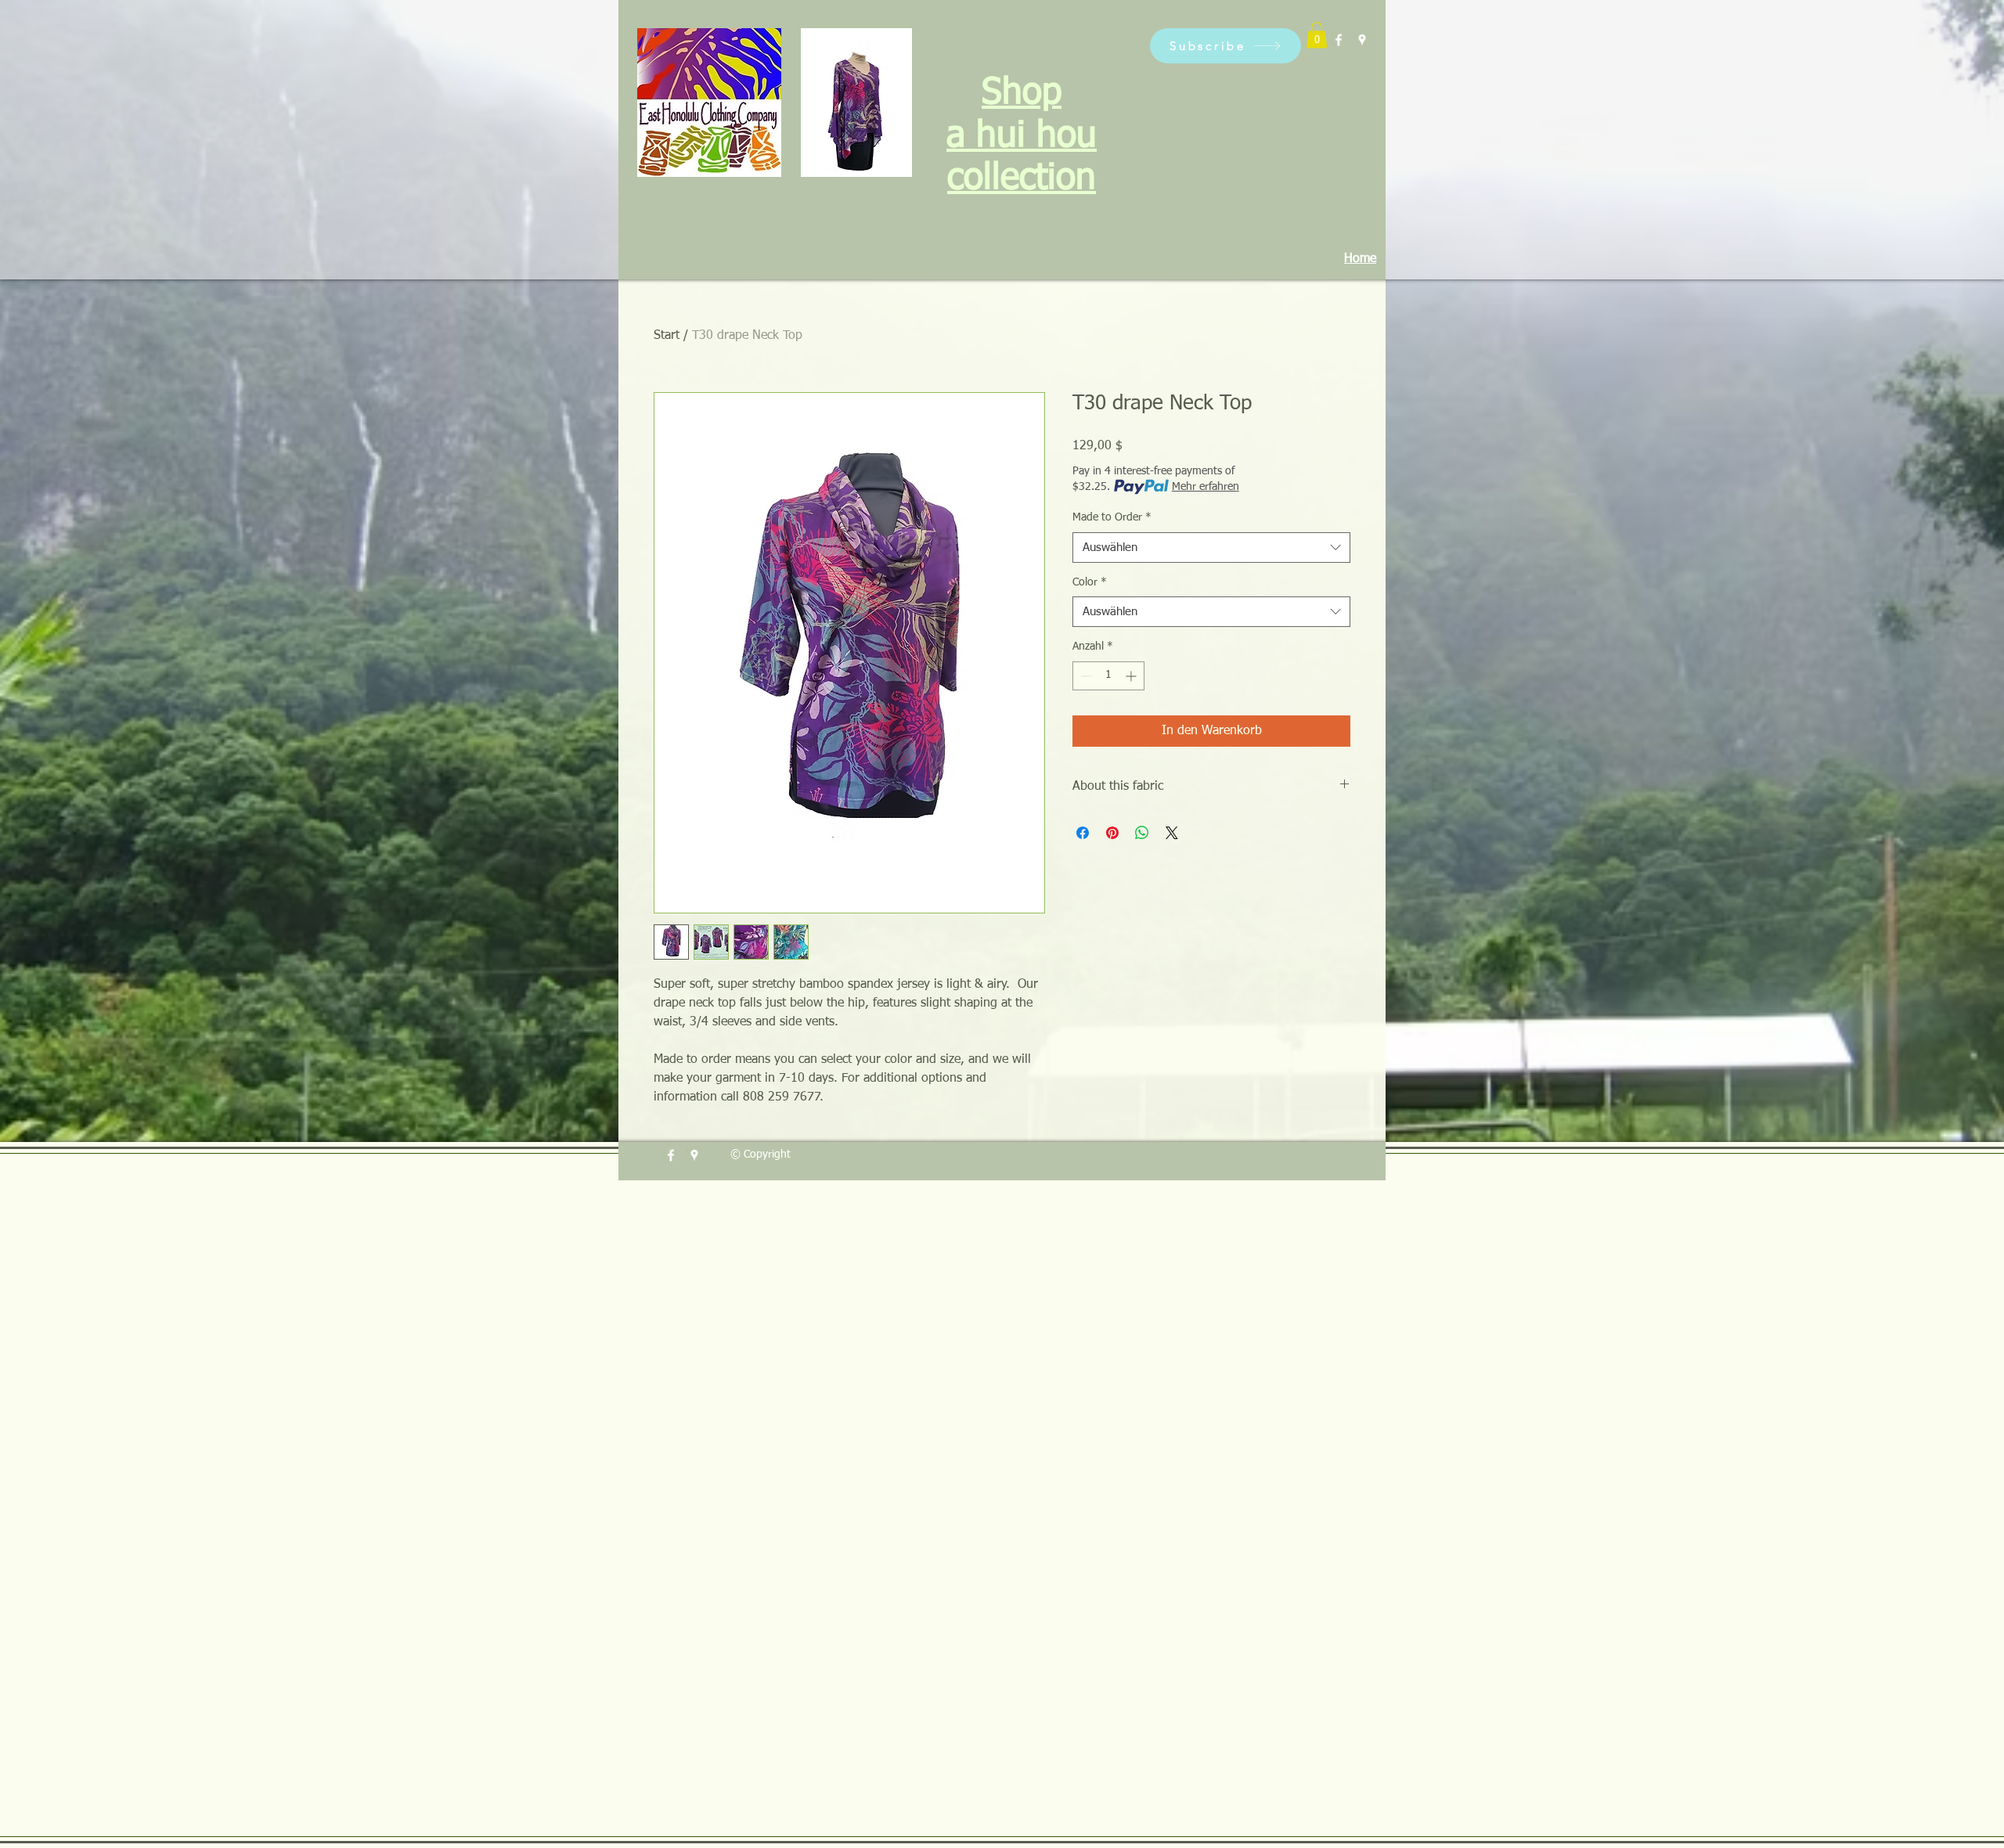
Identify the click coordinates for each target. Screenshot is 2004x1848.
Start (667, 336)
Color (1090, 582)
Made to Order (1112, 517)
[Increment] (1132, 676)
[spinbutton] (1108, 676)
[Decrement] (1085, 676)
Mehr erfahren (1206, 487)
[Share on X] (1172, 833)
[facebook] (1339, 40)
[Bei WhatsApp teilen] (1142, 833)
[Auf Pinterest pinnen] (1112, 833)
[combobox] (1211, 548)
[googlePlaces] (1362, 40)
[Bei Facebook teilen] (1083, 833)
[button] (1225, 46)
